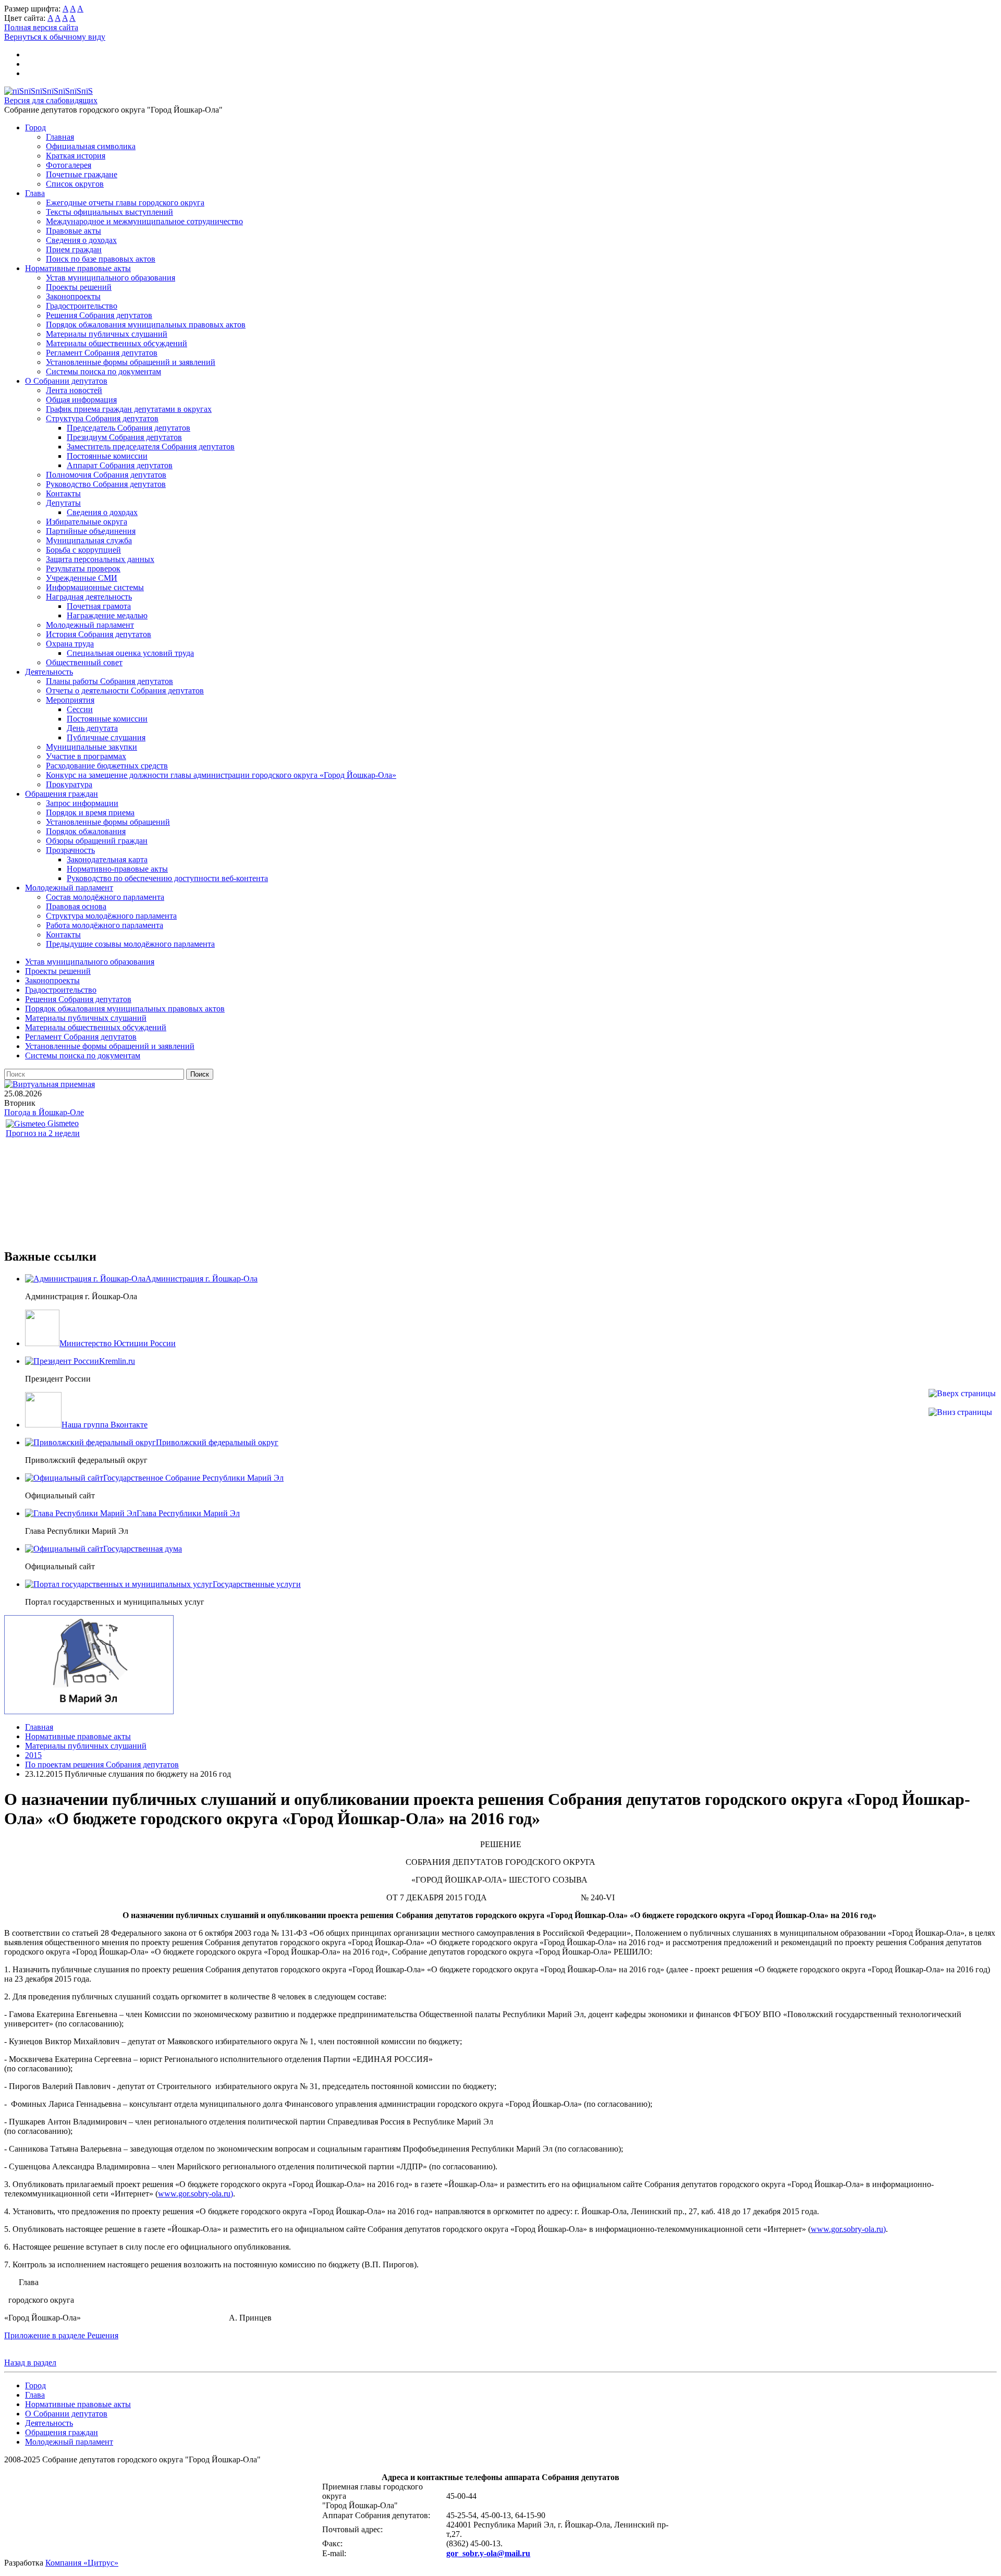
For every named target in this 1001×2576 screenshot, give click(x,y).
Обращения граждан (62, 794)
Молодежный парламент (90, 625)
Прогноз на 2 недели (43, 1133)
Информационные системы (95, 587)
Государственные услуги (257, 1584)
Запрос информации (82, 803)
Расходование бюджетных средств (107, 766)
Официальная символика (91, 146)
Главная (60, 137)
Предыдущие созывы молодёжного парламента (130, 944)
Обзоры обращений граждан (97, 841)
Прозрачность (70, 850)
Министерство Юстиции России (118, 1343)
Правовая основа (76, 906)
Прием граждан (74, 249)
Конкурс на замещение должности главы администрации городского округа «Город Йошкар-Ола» (221, 775)
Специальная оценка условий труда (130, 653)
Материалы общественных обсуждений (117, 343)
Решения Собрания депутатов (99, 315)
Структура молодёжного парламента (111, 916)
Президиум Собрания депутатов (124, 437)
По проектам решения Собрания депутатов (102, 1765)
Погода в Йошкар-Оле (44, 1112)
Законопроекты (73, 296)
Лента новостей (74, 390)
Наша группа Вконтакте (105, 1425)
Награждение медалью (107, 615)
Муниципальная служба (89, 540)
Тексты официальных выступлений (109, 212)
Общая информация (81, 400)
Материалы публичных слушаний (107, 334)
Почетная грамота (99, 606)
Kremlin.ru (117, 1361)
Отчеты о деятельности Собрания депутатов (125, 691)
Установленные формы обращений (108, 822)
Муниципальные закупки (91, 747)
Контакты (63, 493)
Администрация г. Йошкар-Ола (202, 1279)
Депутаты (63, 503)
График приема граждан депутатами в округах (129, 409)
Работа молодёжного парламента (105, 925)
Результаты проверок (83, 569)
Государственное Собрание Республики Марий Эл (193, 1478)
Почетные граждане (82, 174)
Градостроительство (82, 306)
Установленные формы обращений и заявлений (131, 362)
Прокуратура (69, 784)
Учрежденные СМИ (82, 578)
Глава (35, 193)
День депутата (92, 728)
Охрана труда (70, 644)
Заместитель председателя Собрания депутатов (151, 447)
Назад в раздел (30, 2363)
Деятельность (49, 672)
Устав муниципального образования (111, 278)
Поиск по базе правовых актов (101, 259)
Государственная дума (143, 1549)
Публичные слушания (106, 737)
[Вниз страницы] (960, 1412)
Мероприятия (70, 700)
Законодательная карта (107, 859)
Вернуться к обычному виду (55, 37)
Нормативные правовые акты (78, 268)
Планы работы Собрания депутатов (109, 681)
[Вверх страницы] (962, 1393)
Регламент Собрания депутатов (102, 353)
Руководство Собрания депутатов (106, 484)
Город (35, 127)
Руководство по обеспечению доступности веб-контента (167, 878)
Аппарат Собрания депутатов (120, 465)
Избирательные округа (87, 522)
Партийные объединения (91, 531)
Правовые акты (74, 231)
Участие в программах (86, 756)
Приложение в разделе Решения (61, 2335)
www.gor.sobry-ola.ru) (196, 2194)
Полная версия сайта (41, 27)
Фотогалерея (69, 165)
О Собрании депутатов (66, 381)
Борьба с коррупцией (83, 550)
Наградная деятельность (89, 597)
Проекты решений (79, 287)
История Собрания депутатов (99, 634)
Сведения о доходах (81, 240)
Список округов (75, 184)
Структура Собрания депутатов (102, 418)
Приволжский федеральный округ (217, 1442)
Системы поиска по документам (103, 371)
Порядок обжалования (86, 831)
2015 (33, 1755)
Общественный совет (84, 662)
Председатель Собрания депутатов (129, 428)
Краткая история (76, 156)
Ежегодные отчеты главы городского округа (125, 203)
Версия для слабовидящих (51, 100)
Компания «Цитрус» (82, 2563)
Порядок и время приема (90, 813)
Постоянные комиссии (107, 456)
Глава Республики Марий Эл (188, 1513)
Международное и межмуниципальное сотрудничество (144, 221)
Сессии (80, 709)
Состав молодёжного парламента (105, 897)
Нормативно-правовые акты (117, 869)
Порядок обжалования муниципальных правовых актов (146, 325)
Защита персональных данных (100, 559)
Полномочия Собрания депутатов (106, 475)
